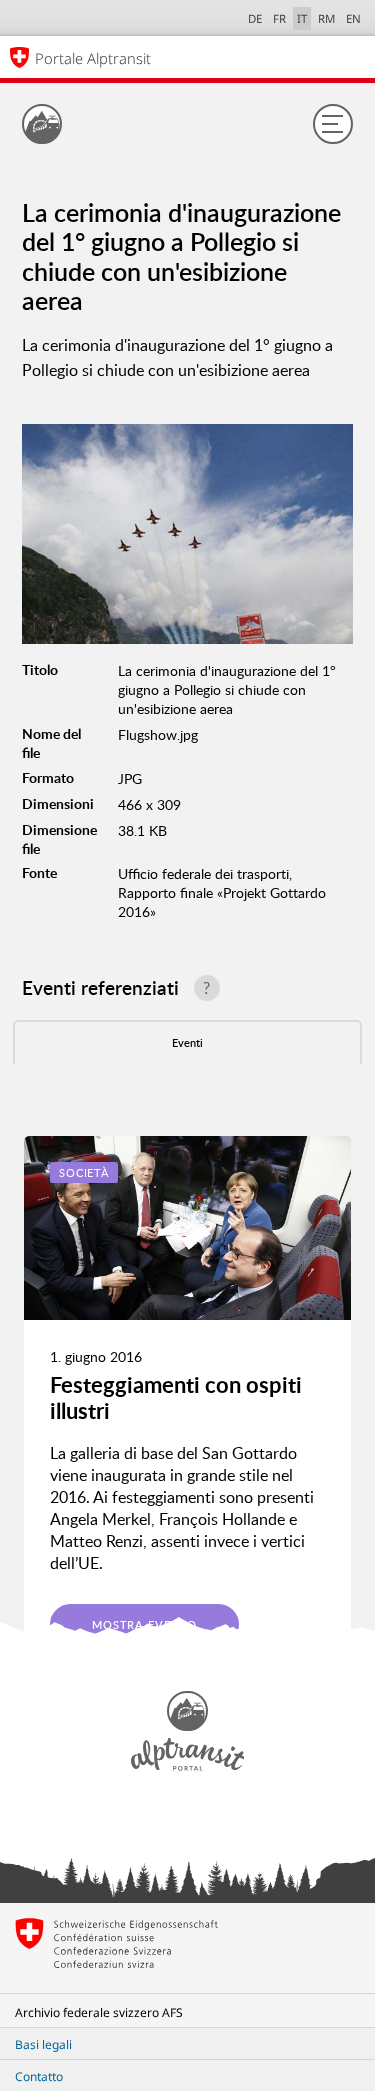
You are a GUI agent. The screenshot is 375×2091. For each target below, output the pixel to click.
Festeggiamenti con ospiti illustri (176, 1397)
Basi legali (43, 2044)
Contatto (39, 2076)
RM (326, 18)
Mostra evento (144, 1624)
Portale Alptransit (93, 58)
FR (279, 18)
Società (84, 1172)
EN (353, 18)
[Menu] (333, 124)
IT (302, 18)
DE (255, 18)
